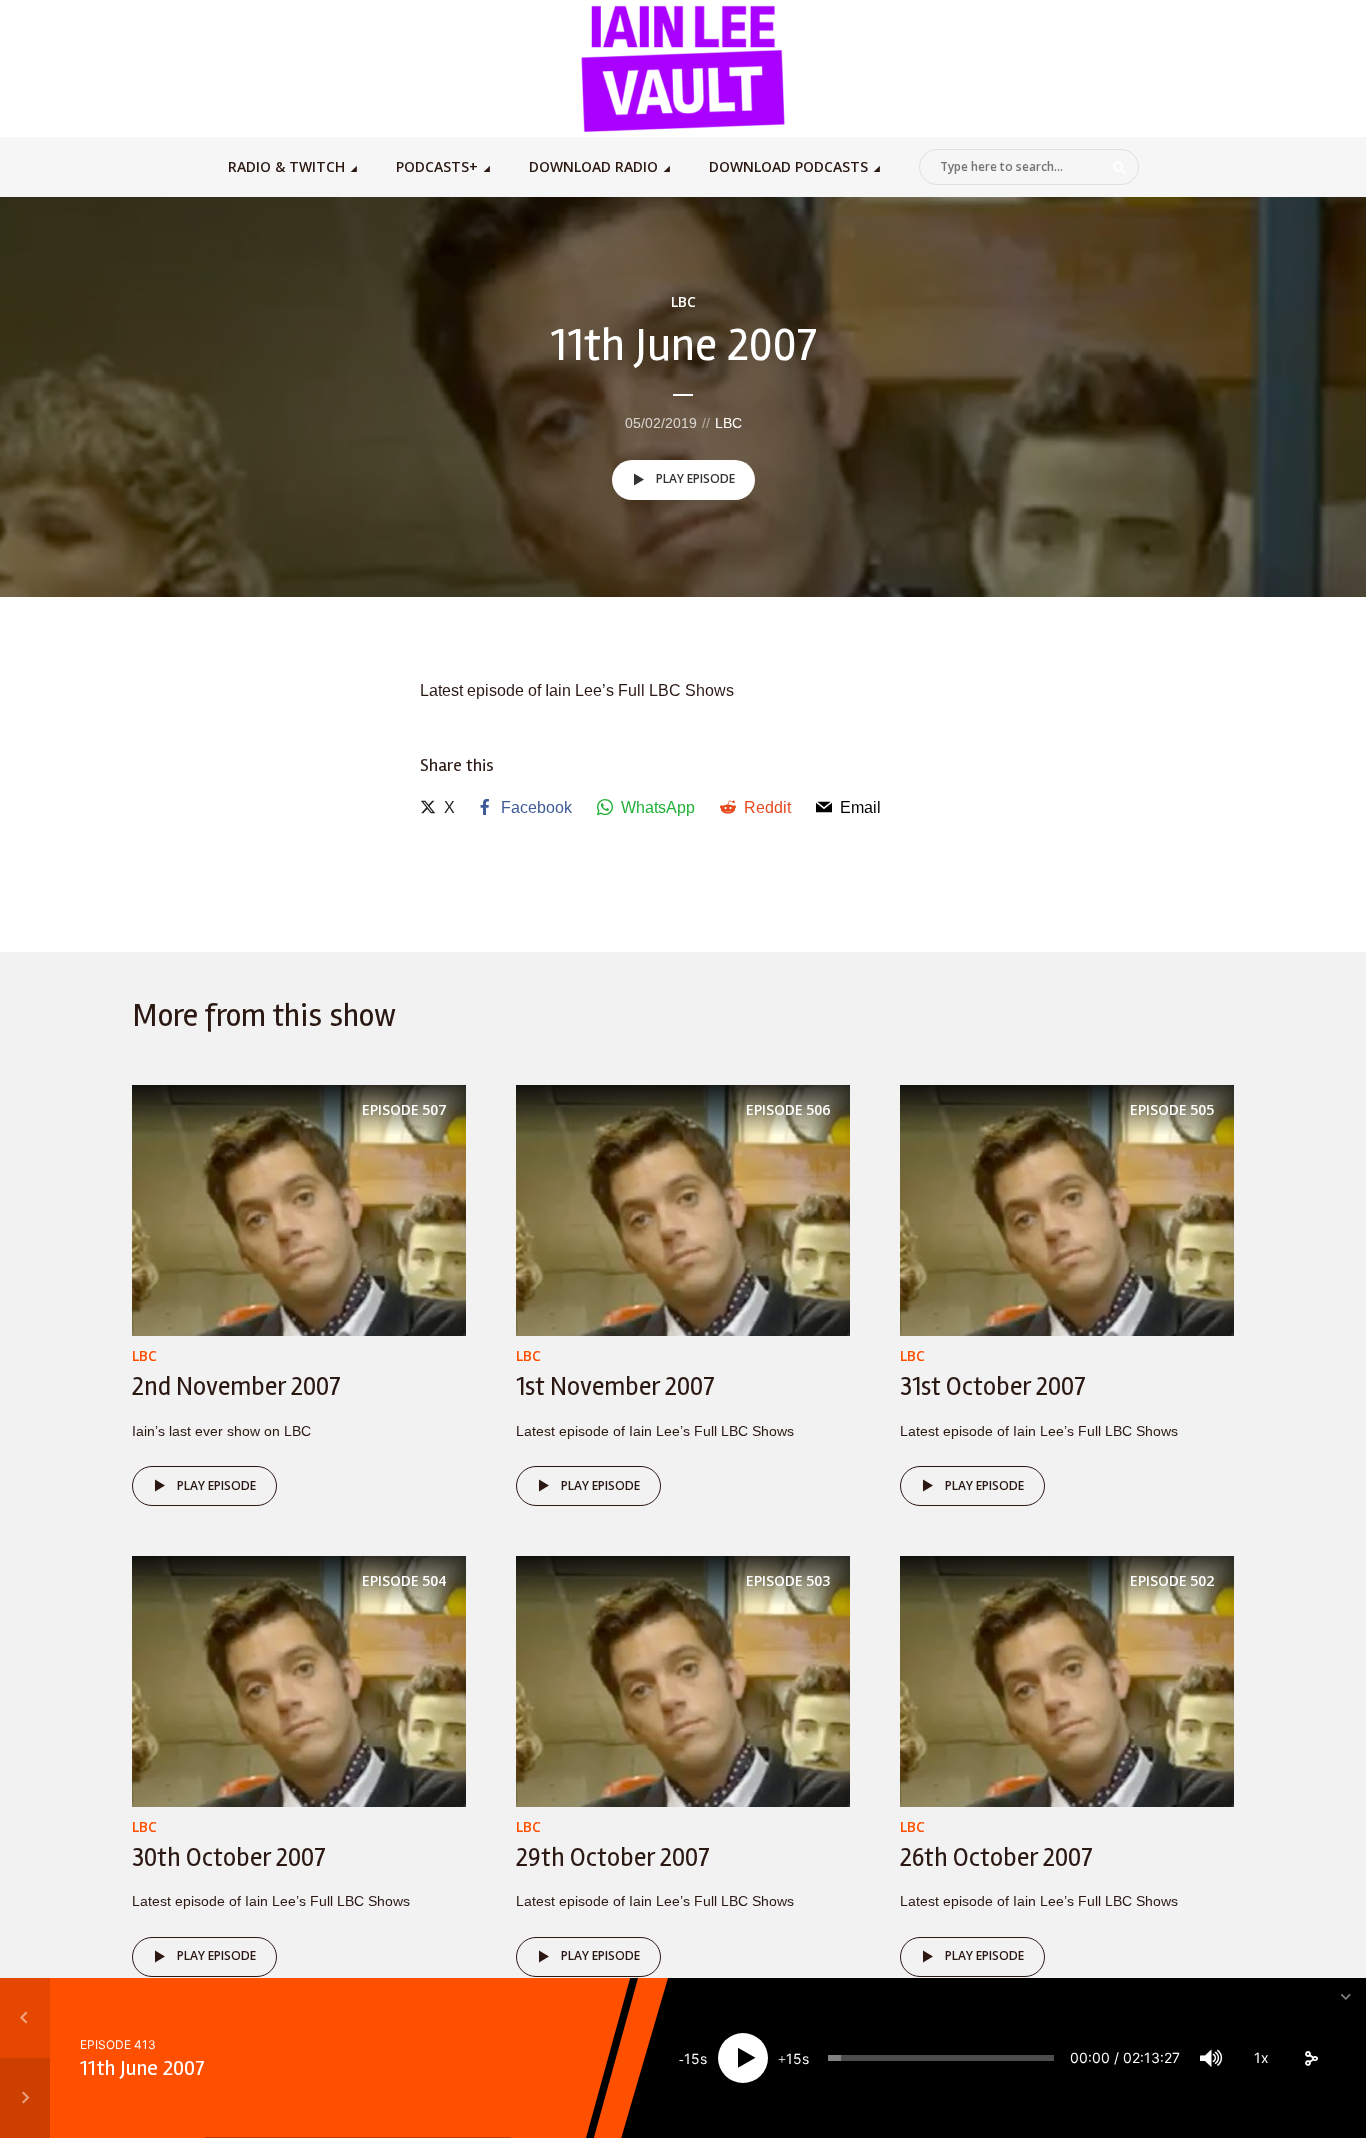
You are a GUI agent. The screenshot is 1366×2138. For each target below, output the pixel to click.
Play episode (695, 478)
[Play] (743, 2058)
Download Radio (593, 166)
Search (1120, 168)
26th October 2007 (996, 1858)
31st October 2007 (993, 1387)
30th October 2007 (229, 1858)
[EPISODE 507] (299, 1209)
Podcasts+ (437, 166)
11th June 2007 (142, 2068)
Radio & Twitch (286, 166)
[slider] (941, 2058)
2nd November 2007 (236, 1387)
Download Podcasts (788, 166)
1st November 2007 (615, 1387)
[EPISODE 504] (299, 1680)
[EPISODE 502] (1067, 1680)
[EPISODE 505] (1067, 1209)
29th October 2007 (613, 1858)
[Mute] (1211, 2058)
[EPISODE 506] (683, 1209)
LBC (683, 301)
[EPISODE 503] (683, 1680)
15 (692, 2058)
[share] (1311, 2058)
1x (1261, 2057)
